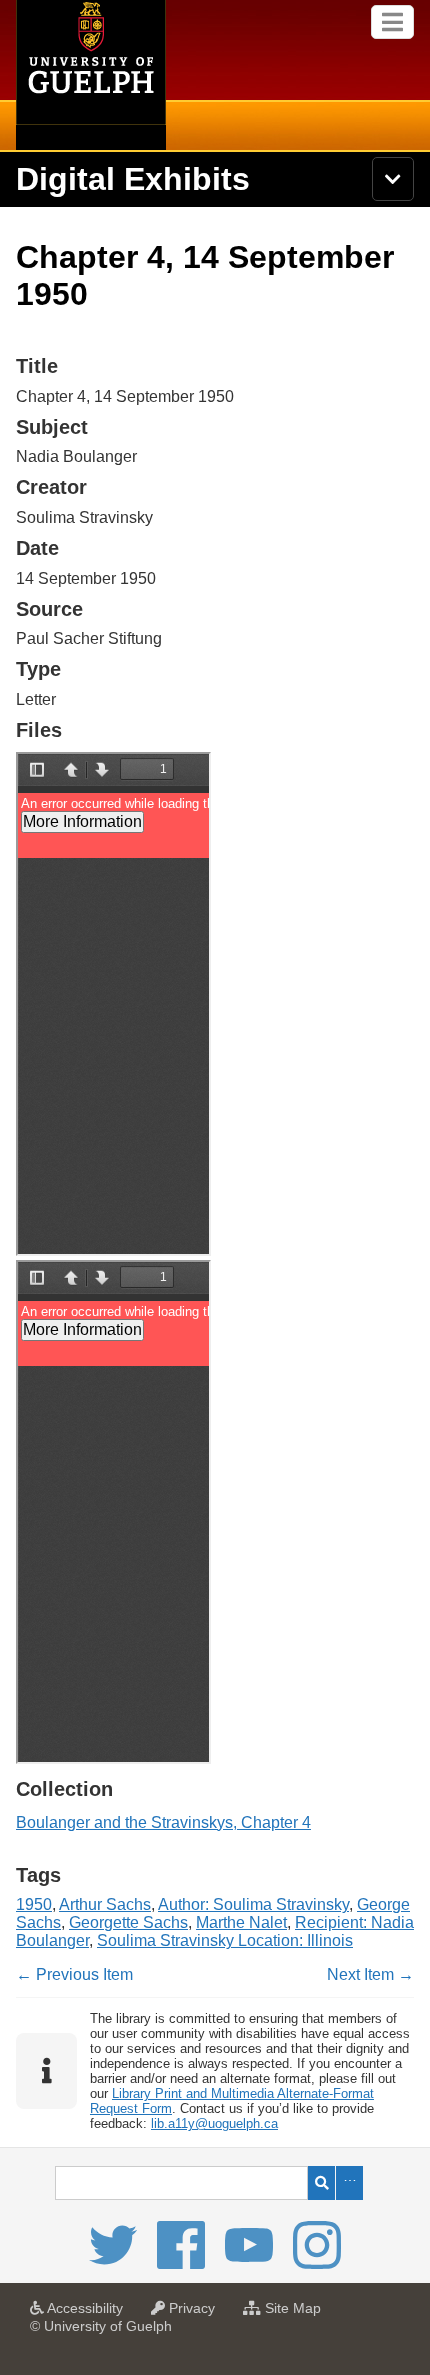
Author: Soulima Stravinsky (253, 1904)
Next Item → (370, 1974)
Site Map (296, 2314)
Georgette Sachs (128, 1922)
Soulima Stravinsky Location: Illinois (225, 1940)
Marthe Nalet (241, 1922)
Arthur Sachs (105, 1904)
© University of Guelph (101, 2326)
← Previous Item (74, 1974)
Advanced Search (349, 2183)
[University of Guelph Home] (91, 75)
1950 (34, 1904)
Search (321, 2183)
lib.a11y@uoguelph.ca (214, 2123)
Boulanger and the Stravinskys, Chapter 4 (163, 1822)
